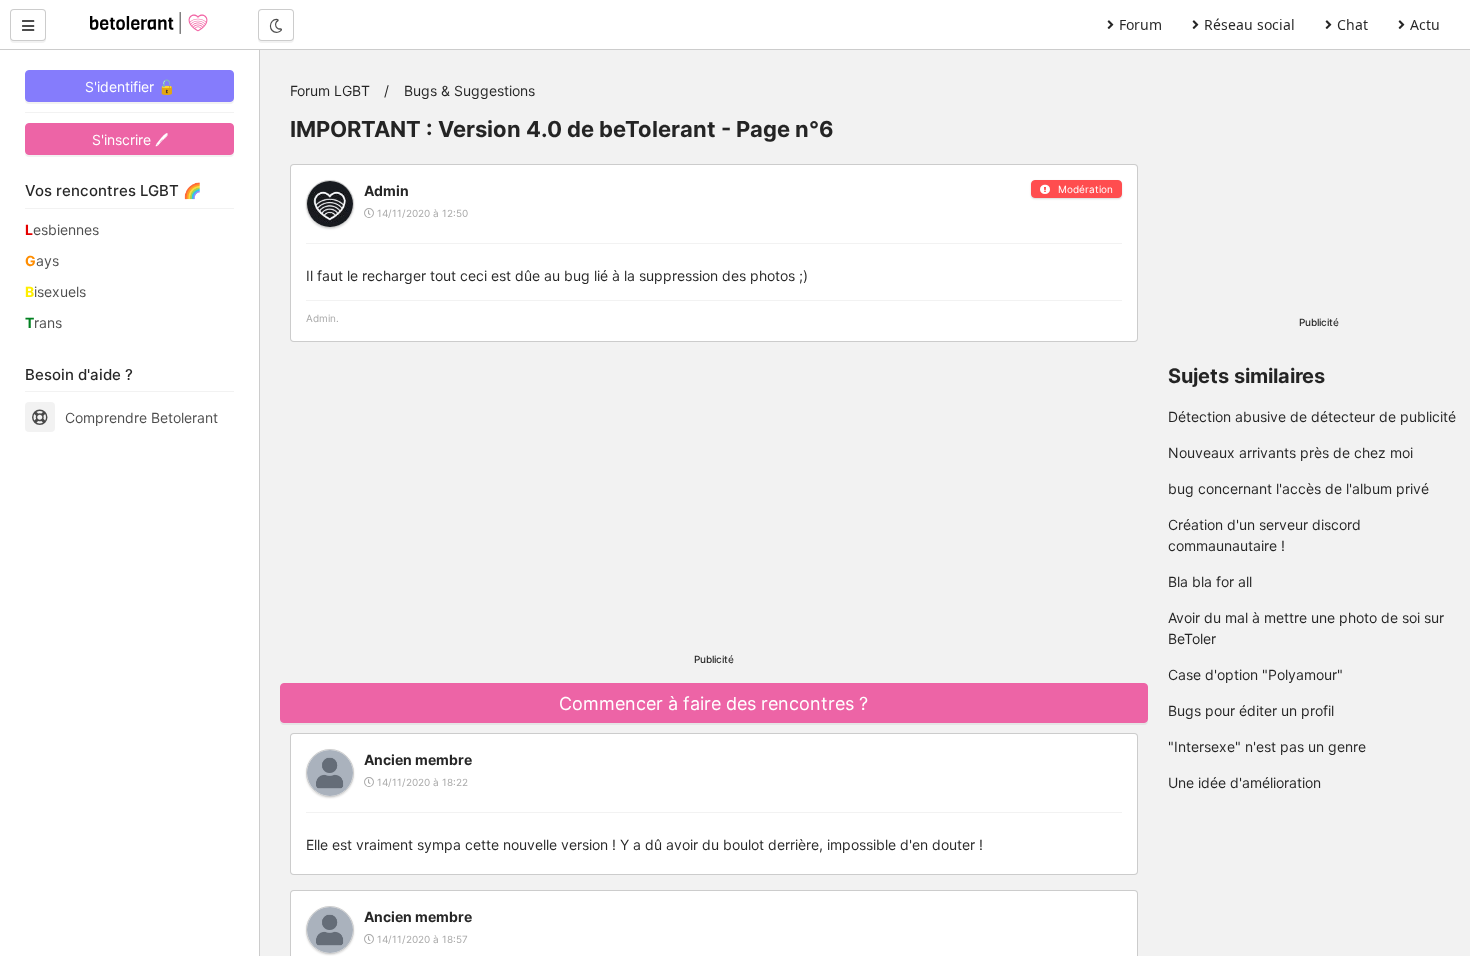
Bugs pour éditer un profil (1251, 710)
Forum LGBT (330, 90)
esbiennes (62, 229)
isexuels (55, 291)
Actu (1425, 24)
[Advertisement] (714, 497)
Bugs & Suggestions (469, 90)
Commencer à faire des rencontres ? (713, 703)
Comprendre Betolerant (141, 417)
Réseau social (1249, 24)
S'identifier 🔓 (130, 86)
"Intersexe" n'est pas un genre (1267, 746)
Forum (1140, 24)
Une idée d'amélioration (1244, 782)
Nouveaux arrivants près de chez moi (1290, 452)
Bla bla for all (1210, 581)
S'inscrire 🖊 (130, 139)
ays (42, 260)
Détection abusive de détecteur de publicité (1312, 416)
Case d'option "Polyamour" (1255, 674)
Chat (1352, 24)
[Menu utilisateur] (28, 25)
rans (43, 322)
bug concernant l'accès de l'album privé (1298, 488)
